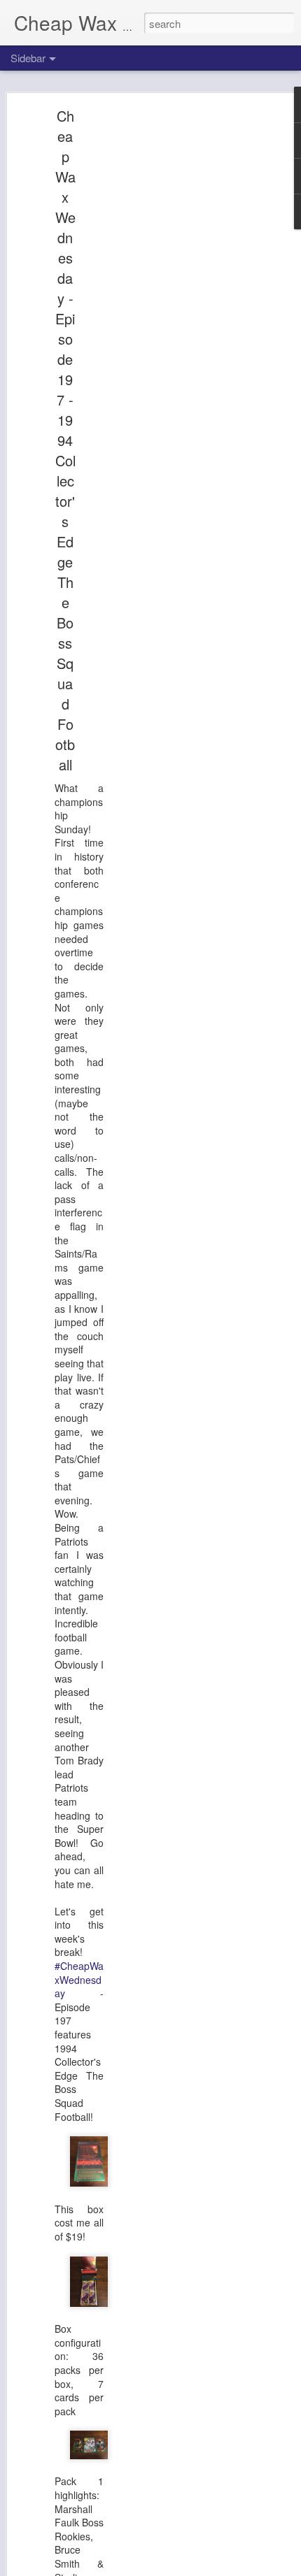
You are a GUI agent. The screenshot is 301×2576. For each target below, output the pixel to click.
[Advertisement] (181, 333)
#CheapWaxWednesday (79, 1979)
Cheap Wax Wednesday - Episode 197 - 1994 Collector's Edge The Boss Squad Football (65, 440)
